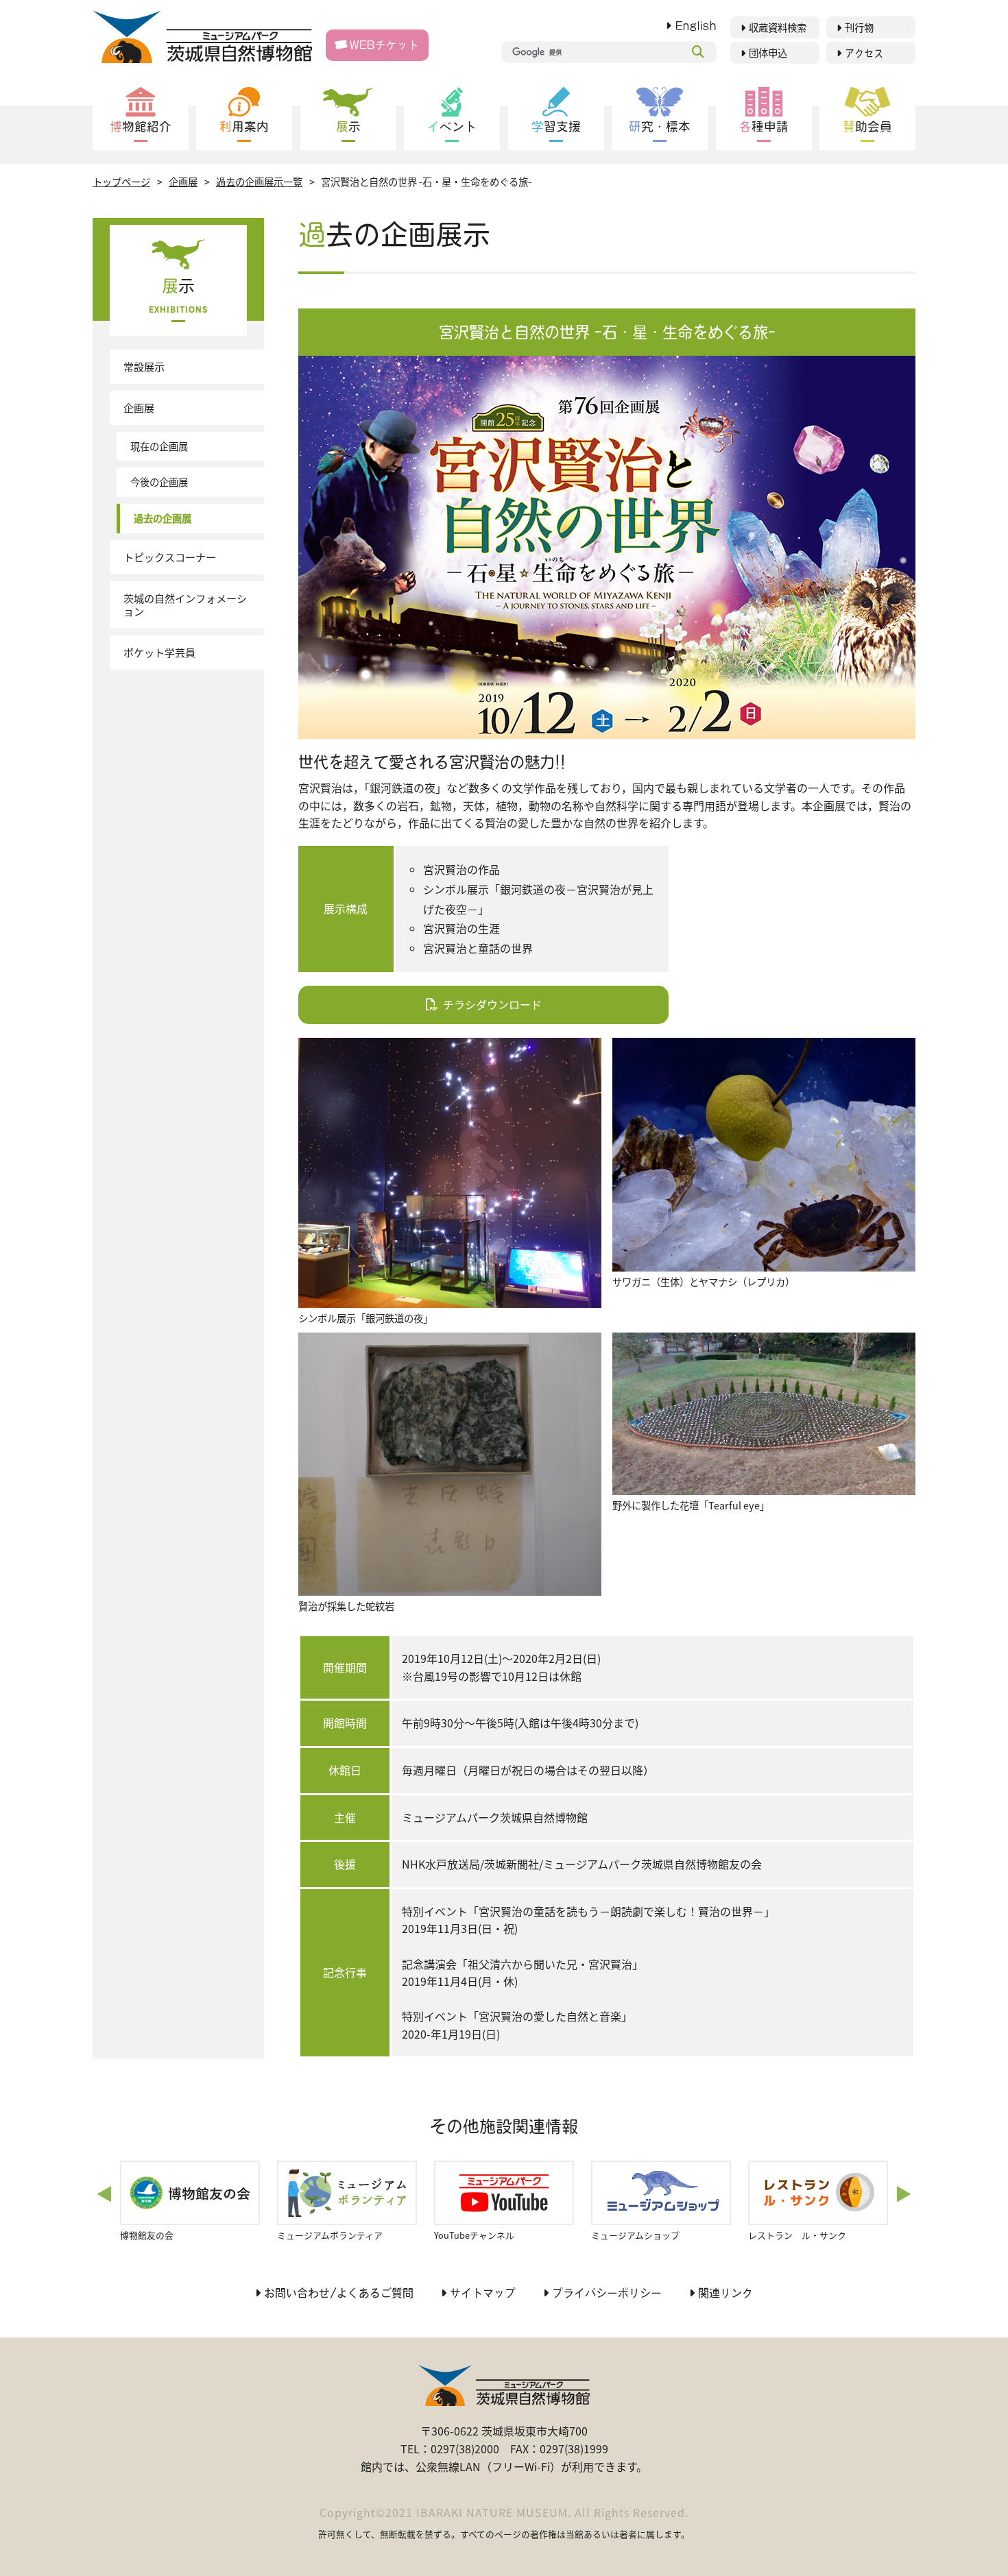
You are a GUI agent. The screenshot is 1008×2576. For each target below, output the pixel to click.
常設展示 (144, 366)
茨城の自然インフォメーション (185, 605)
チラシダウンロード (492, 1004)
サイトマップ (483, 2293)
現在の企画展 (159, 446)
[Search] (698, 52)
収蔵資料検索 (778, 28)
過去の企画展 (163, 518)
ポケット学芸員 (159, 652)
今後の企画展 (159, 482)
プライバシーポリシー (607, 2293)
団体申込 (768, 53)
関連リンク (725, 2293)
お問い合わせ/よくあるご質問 (339, 2293)
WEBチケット (384, 45)
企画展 (183, 181)
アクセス (864, 53)
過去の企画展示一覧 (259, 181)
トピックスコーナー (170, 557)
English (696, 26)
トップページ (121, 181)
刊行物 (859, 28)
